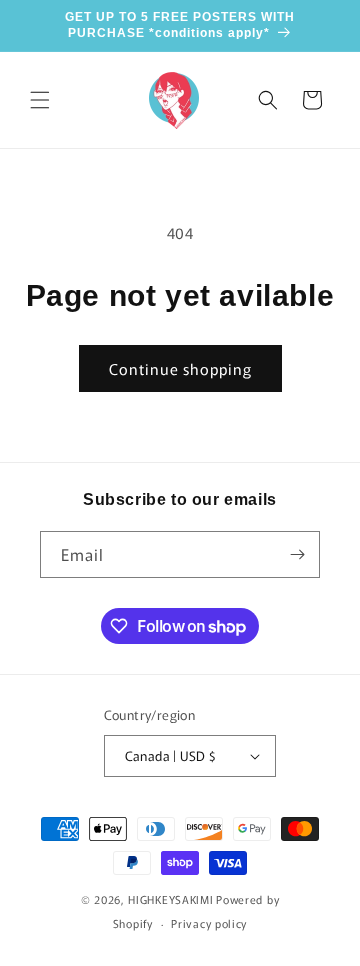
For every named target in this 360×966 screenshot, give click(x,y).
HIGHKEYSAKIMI (170, 899)
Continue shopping (180, 368)
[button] (40, 100)
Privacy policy (209, 923)
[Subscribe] (297, 554)
